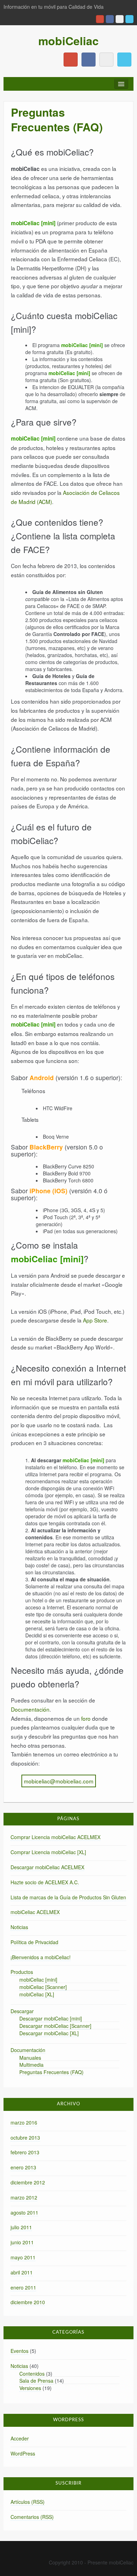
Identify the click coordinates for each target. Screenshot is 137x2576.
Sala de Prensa (36, 2381)
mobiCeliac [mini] (38, 1980)
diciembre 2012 (28, 2182)
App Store (95, 1320)
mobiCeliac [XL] (37, 1994)
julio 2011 (21, 2227)
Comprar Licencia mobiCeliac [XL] (48, 1852)
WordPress (23, 2453)
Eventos (19, 2351)
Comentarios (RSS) (32, 2517)
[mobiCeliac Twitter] (129, 19)
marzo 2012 (24, 2197)
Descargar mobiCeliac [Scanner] (55, 2026)
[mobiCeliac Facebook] (110, 19)
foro (86, 1718)
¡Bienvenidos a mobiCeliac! (41, 1957)
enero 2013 (23, 2167)
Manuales (30, 2058)
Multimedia (31, 2065)
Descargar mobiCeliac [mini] (51, 2018)
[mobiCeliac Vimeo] (120, 19)
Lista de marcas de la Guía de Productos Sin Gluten (68, 1897)
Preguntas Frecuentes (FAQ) (51, 2072)
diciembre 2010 (28, 2302)
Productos (22, 1972)
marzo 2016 (24, 2122)
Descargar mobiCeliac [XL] (49, 2033)
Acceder (20, 2438)
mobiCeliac (68, 41)
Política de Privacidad (34, 1942)
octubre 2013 (25, 2138)
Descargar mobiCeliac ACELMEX (47, 1867)
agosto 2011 (24, 2212)
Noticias (19, 1927)
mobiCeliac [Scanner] (43, 1987)
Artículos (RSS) (28, 2502)
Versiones (30, 2388)
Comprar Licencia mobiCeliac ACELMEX (56, 1837)
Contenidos (32, 2374)
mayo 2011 (23, 2257)
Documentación (30, 1709)
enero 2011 (23, 2287)
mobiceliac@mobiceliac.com (59, 1781)
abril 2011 (22, 2272)
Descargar (22, 2011)
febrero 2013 (25, 2152)
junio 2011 (22, 2242)
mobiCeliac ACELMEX (35, 1912)
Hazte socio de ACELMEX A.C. (45, 1882)
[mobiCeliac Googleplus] (100, 19)
